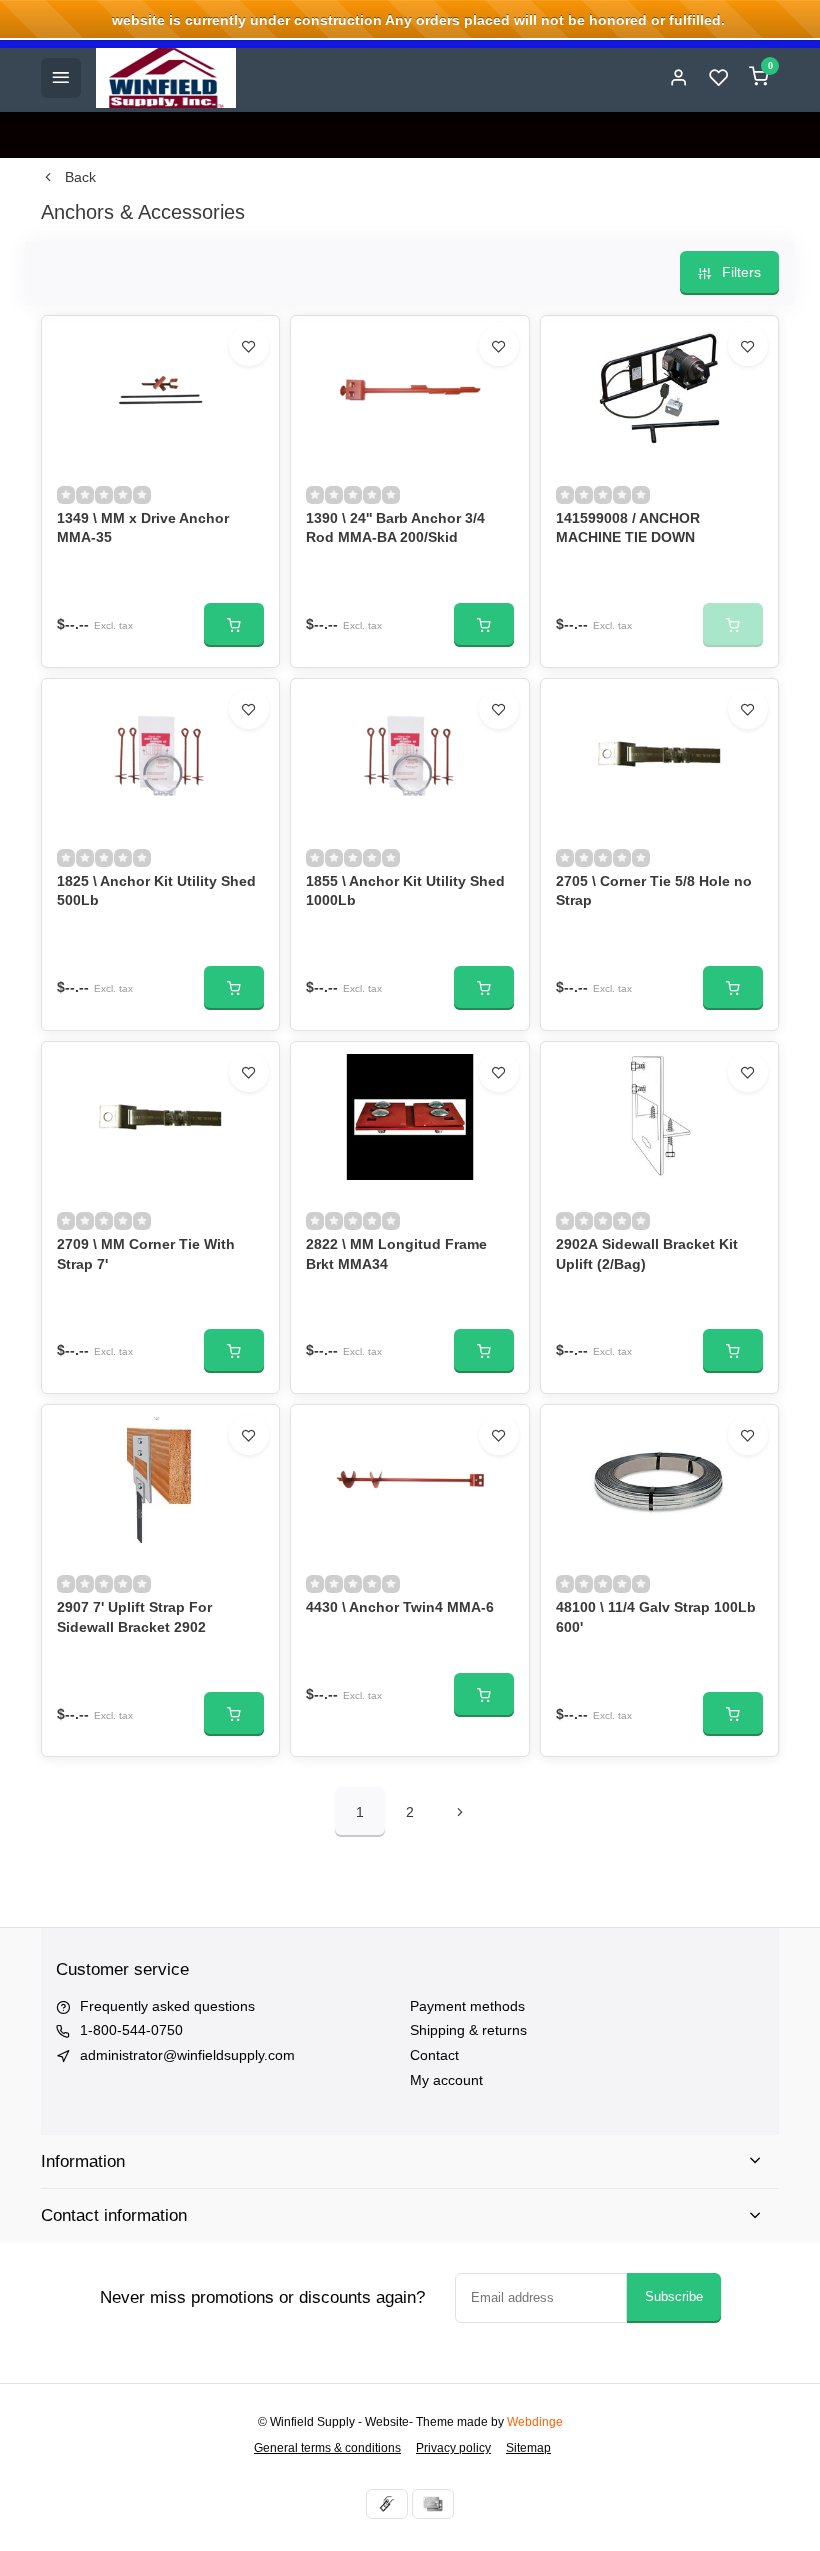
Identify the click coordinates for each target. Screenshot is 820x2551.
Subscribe (674, 2296)
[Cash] (387, 2504)
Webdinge (535, 2422)
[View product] (234, 625)
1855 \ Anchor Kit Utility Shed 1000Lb (405, 891)
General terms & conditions (327, 2448)
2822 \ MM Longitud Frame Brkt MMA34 (396, 1254)
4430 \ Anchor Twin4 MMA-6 (400, 1607)
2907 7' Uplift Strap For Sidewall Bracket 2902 (134, 1617)
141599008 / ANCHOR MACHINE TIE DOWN (628, 528)
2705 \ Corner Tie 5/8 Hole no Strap (654, 891)
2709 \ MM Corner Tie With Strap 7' (146, 1254)
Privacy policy (453, 2448)
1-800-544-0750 (131, 2030)
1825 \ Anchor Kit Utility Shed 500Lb (156, 891)
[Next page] (460, 1812)
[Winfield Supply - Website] (166, 78)
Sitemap (528, 2448)
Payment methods (467, 2006)
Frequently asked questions (167, 2006)
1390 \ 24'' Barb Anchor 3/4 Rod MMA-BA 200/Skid (395, 528)
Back (80, 177)
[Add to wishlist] (249, 346)
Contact (434, 2055)
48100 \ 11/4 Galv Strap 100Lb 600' (656, 1617)
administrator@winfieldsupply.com (187, 2055)
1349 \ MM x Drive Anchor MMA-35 (143, 528)
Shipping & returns (468, 2030)
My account (446, 2080)
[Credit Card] (433, 2504)
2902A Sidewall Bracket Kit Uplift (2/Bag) (647, 1254)
